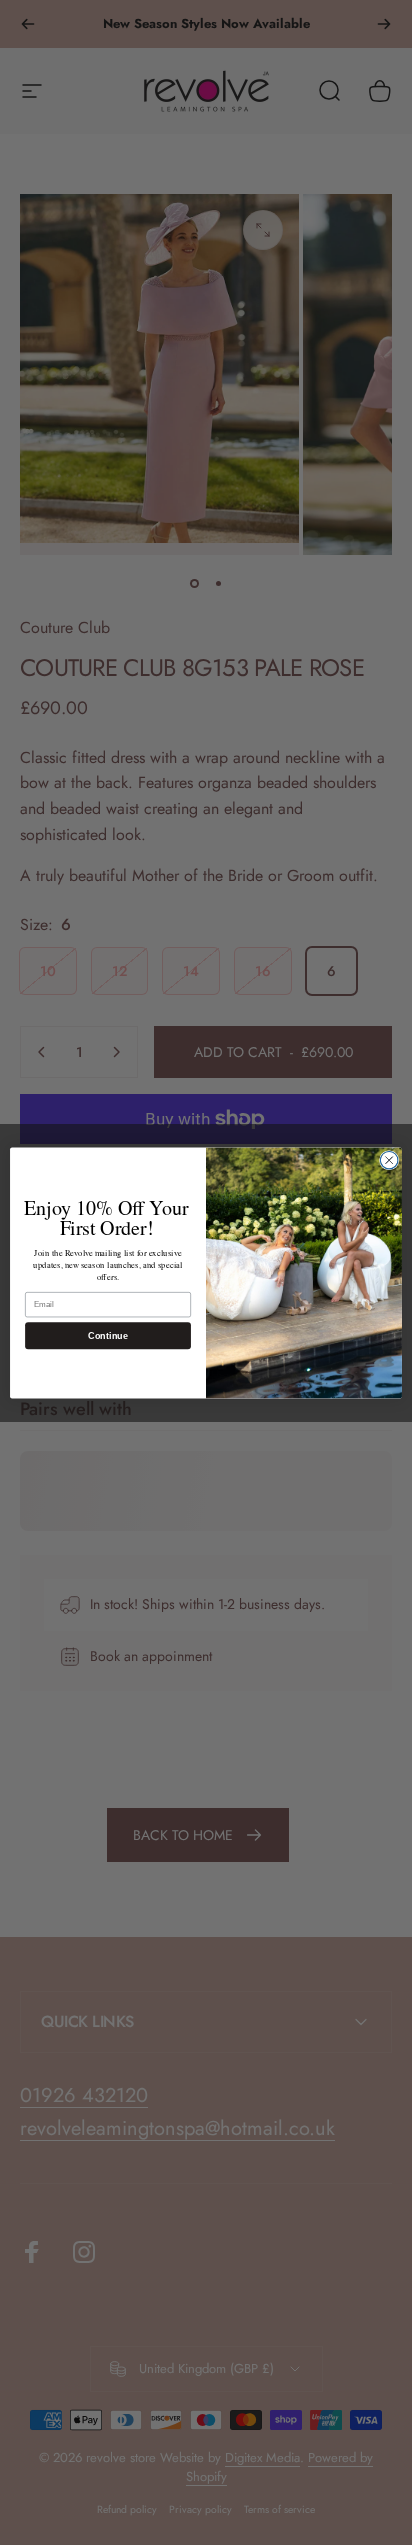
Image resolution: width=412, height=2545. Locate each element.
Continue (107, 1335)
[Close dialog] (389, 1160)
